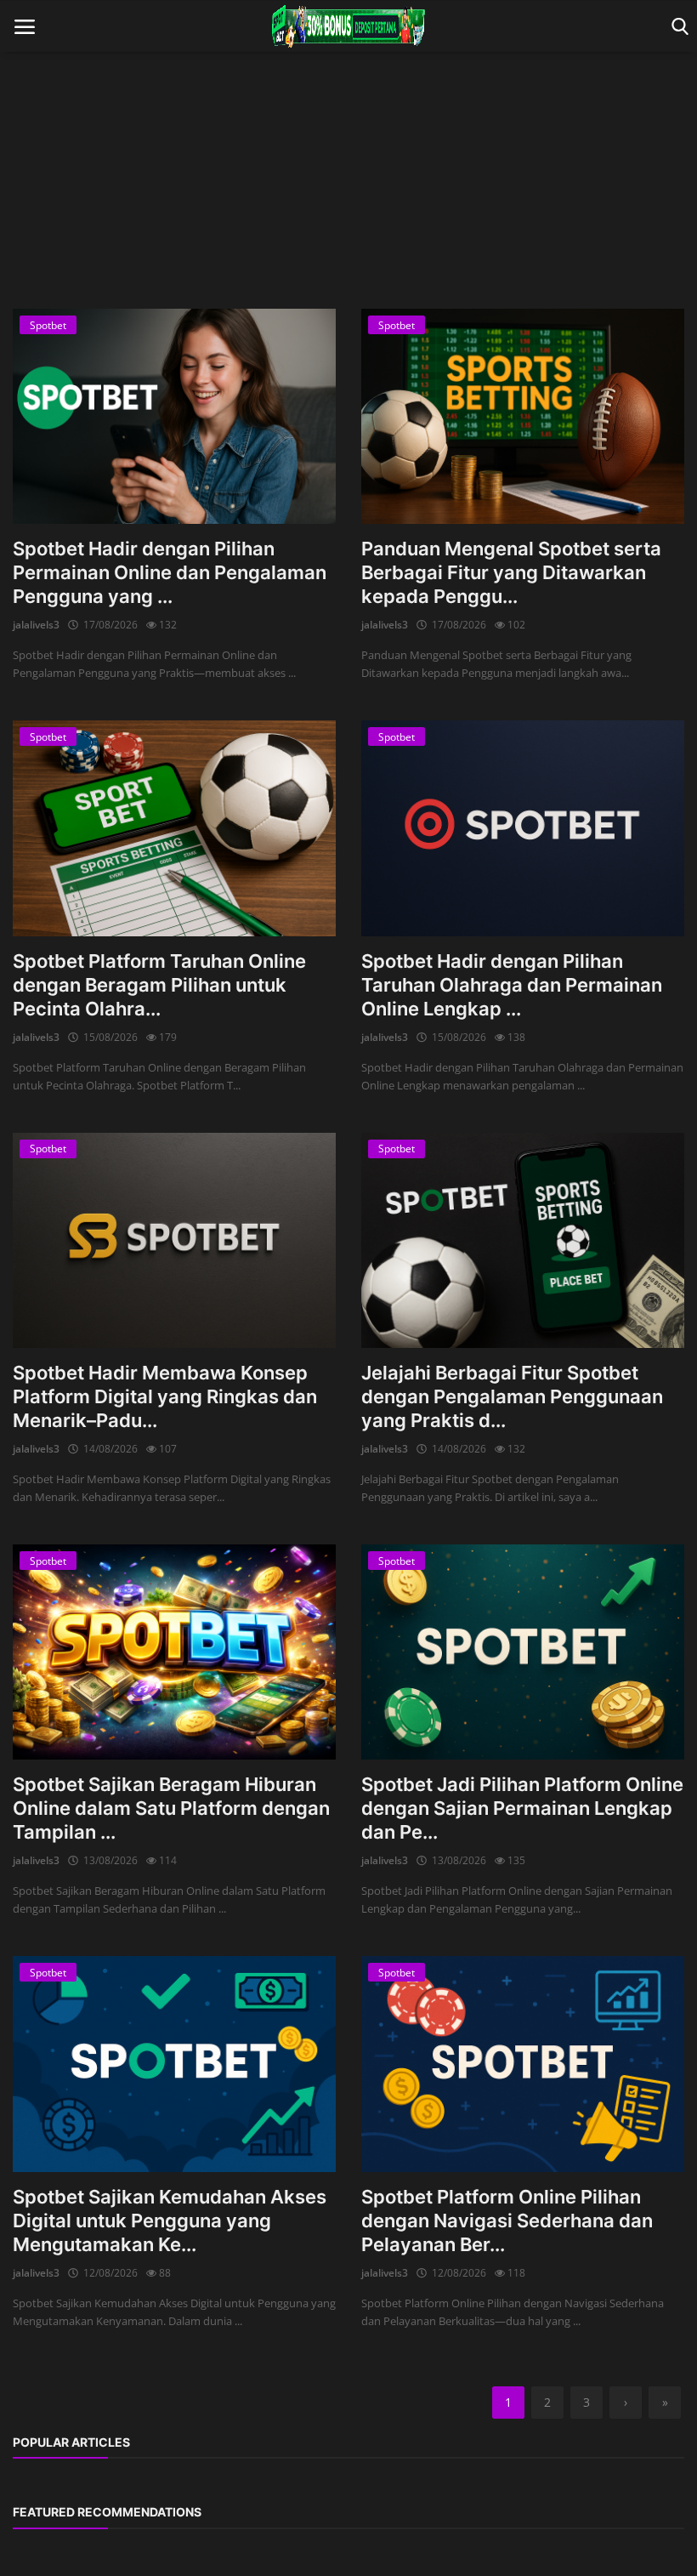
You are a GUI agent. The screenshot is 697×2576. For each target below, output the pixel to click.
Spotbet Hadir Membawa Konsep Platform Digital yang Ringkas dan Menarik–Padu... (165, 1396)
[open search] (677, 27)
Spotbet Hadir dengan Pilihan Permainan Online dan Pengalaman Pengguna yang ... (170, 572)
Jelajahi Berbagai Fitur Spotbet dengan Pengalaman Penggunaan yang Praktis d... (512, 1396)
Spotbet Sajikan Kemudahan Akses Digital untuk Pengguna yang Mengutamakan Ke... (170, 2221)
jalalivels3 (36, 625)
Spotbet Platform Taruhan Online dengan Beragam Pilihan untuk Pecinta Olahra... (159, 985)
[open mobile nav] (25, 27)
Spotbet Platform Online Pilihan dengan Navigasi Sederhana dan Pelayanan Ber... (507, 2221)
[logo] (348, 26)
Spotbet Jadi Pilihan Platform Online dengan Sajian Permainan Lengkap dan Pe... (522, 1808)
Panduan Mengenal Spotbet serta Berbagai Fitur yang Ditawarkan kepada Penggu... (511, 572)
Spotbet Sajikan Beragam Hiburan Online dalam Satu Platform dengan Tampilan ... (171, 1808)
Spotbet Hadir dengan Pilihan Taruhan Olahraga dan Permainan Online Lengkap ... (512, 985)
